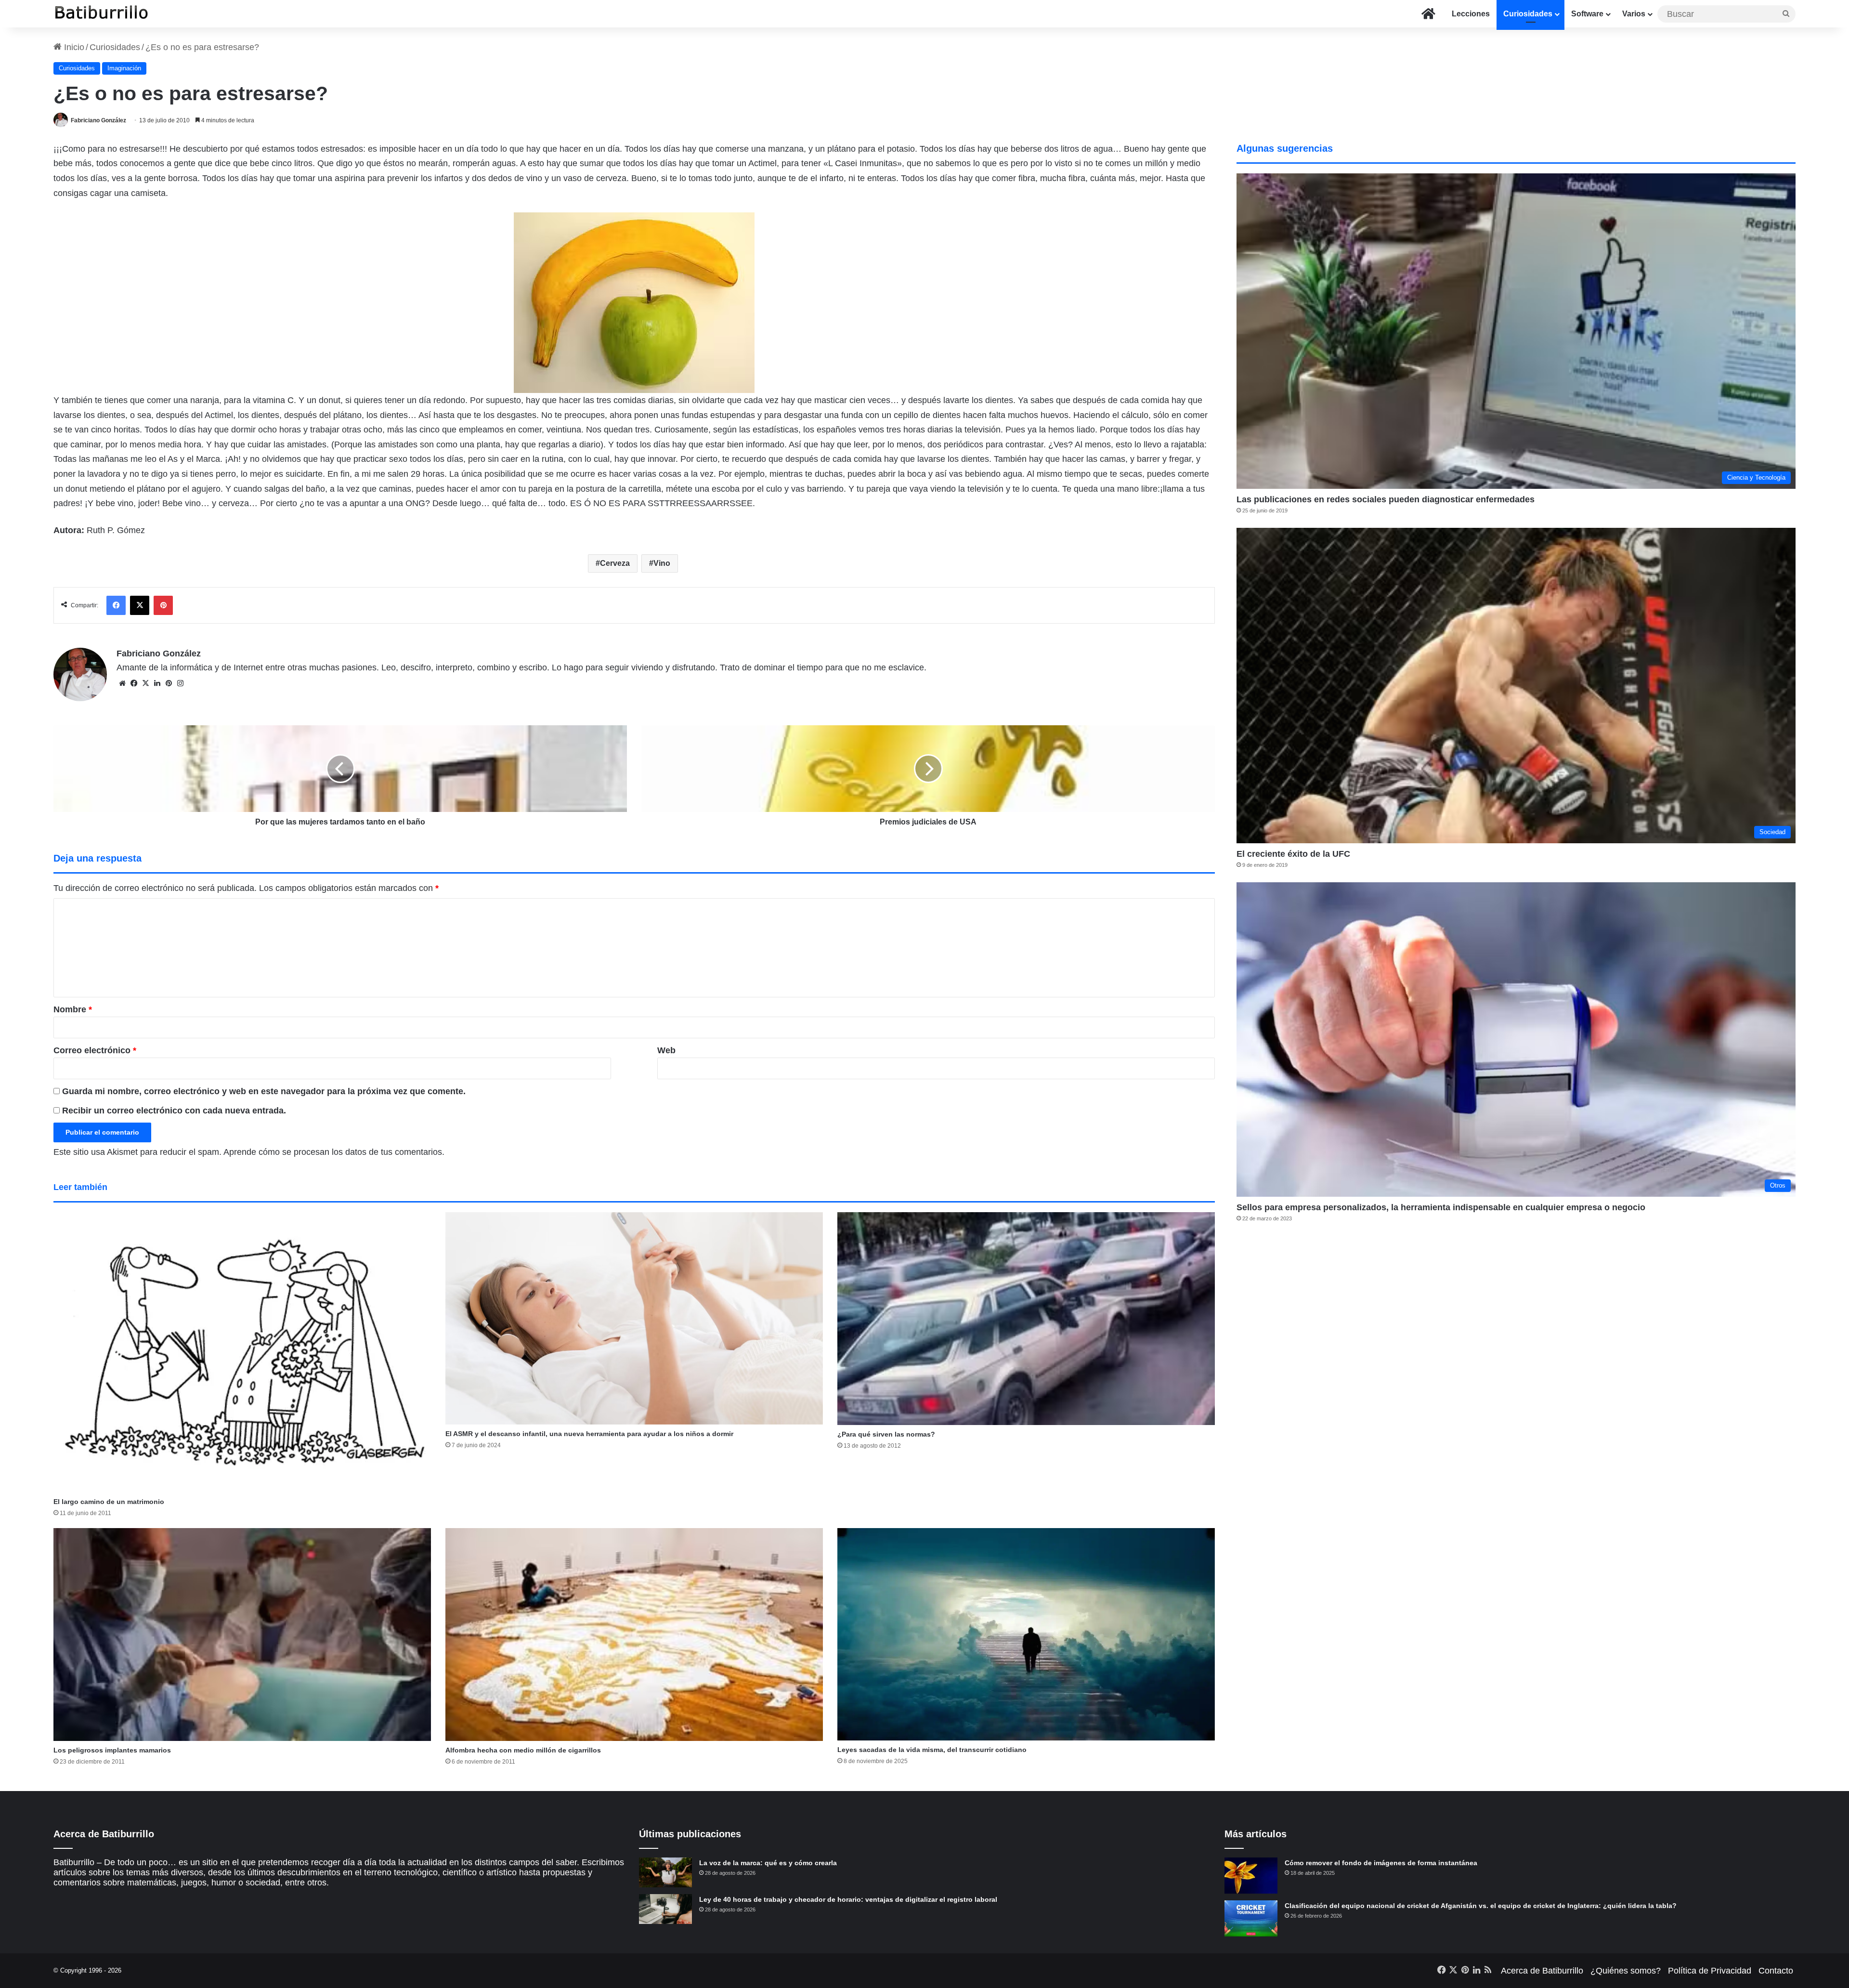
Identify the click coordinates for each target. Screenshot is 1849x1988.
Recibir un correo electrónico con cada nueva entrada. (174, 1111)
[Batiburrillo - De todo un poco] (102, 14)
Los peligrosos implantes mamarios (112, 1750)
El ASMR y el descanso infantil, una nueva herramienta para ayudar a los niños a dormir (589, 1434)
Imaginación (124, 68)
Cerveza (615, 563)
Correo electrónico (95, 1050)
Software (1587, 14)
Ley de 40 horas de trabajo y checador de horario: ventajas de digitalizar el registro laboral (848, 1899)
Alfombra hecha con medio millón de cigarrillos (523, 1750)
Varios (1634, 14)
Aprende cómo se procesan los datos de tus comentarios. (334, 1152)
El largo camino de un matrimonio (109, 1502)
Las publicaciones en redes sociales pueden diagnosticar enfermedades (1386, 499)
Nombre (73, 1009)
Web (666, 1050)
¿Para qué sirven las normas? (886, 1434)
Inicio (73, 47)
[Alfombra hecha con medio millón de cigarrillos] (634, 1635)
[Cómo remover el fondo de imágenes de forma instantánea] (1251, 1876)
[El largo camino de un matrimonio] (242, 1353)
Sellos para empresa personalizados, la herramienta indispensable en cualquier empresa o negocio (1441, 1207)
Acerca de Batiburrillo (1542, 1971)
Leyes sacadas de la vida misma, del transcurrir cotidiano (932, 1750)
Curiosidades (1528, 14)
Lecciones (1471, 14)
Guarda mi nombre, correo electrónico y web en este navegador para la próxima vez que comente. (264, 1091)
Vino (662, 563)
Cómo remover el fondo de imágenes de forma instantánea (1381, 1863)
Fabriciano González (98, 120)
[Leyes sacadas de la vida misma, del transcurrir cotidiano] (1026, 1634)
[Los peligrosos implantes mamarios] (242, 1635)
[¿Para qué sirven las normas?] (1026, 1319)
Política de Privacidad (1710, 1971)
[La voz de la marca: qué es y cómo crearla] (665, 1872)
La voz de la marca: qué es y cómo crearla (768, 1863)
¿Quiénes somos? (1626, 1971)
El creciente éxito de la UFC (1293, 854)
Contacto (1776, 1971)
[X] (145, 683)
